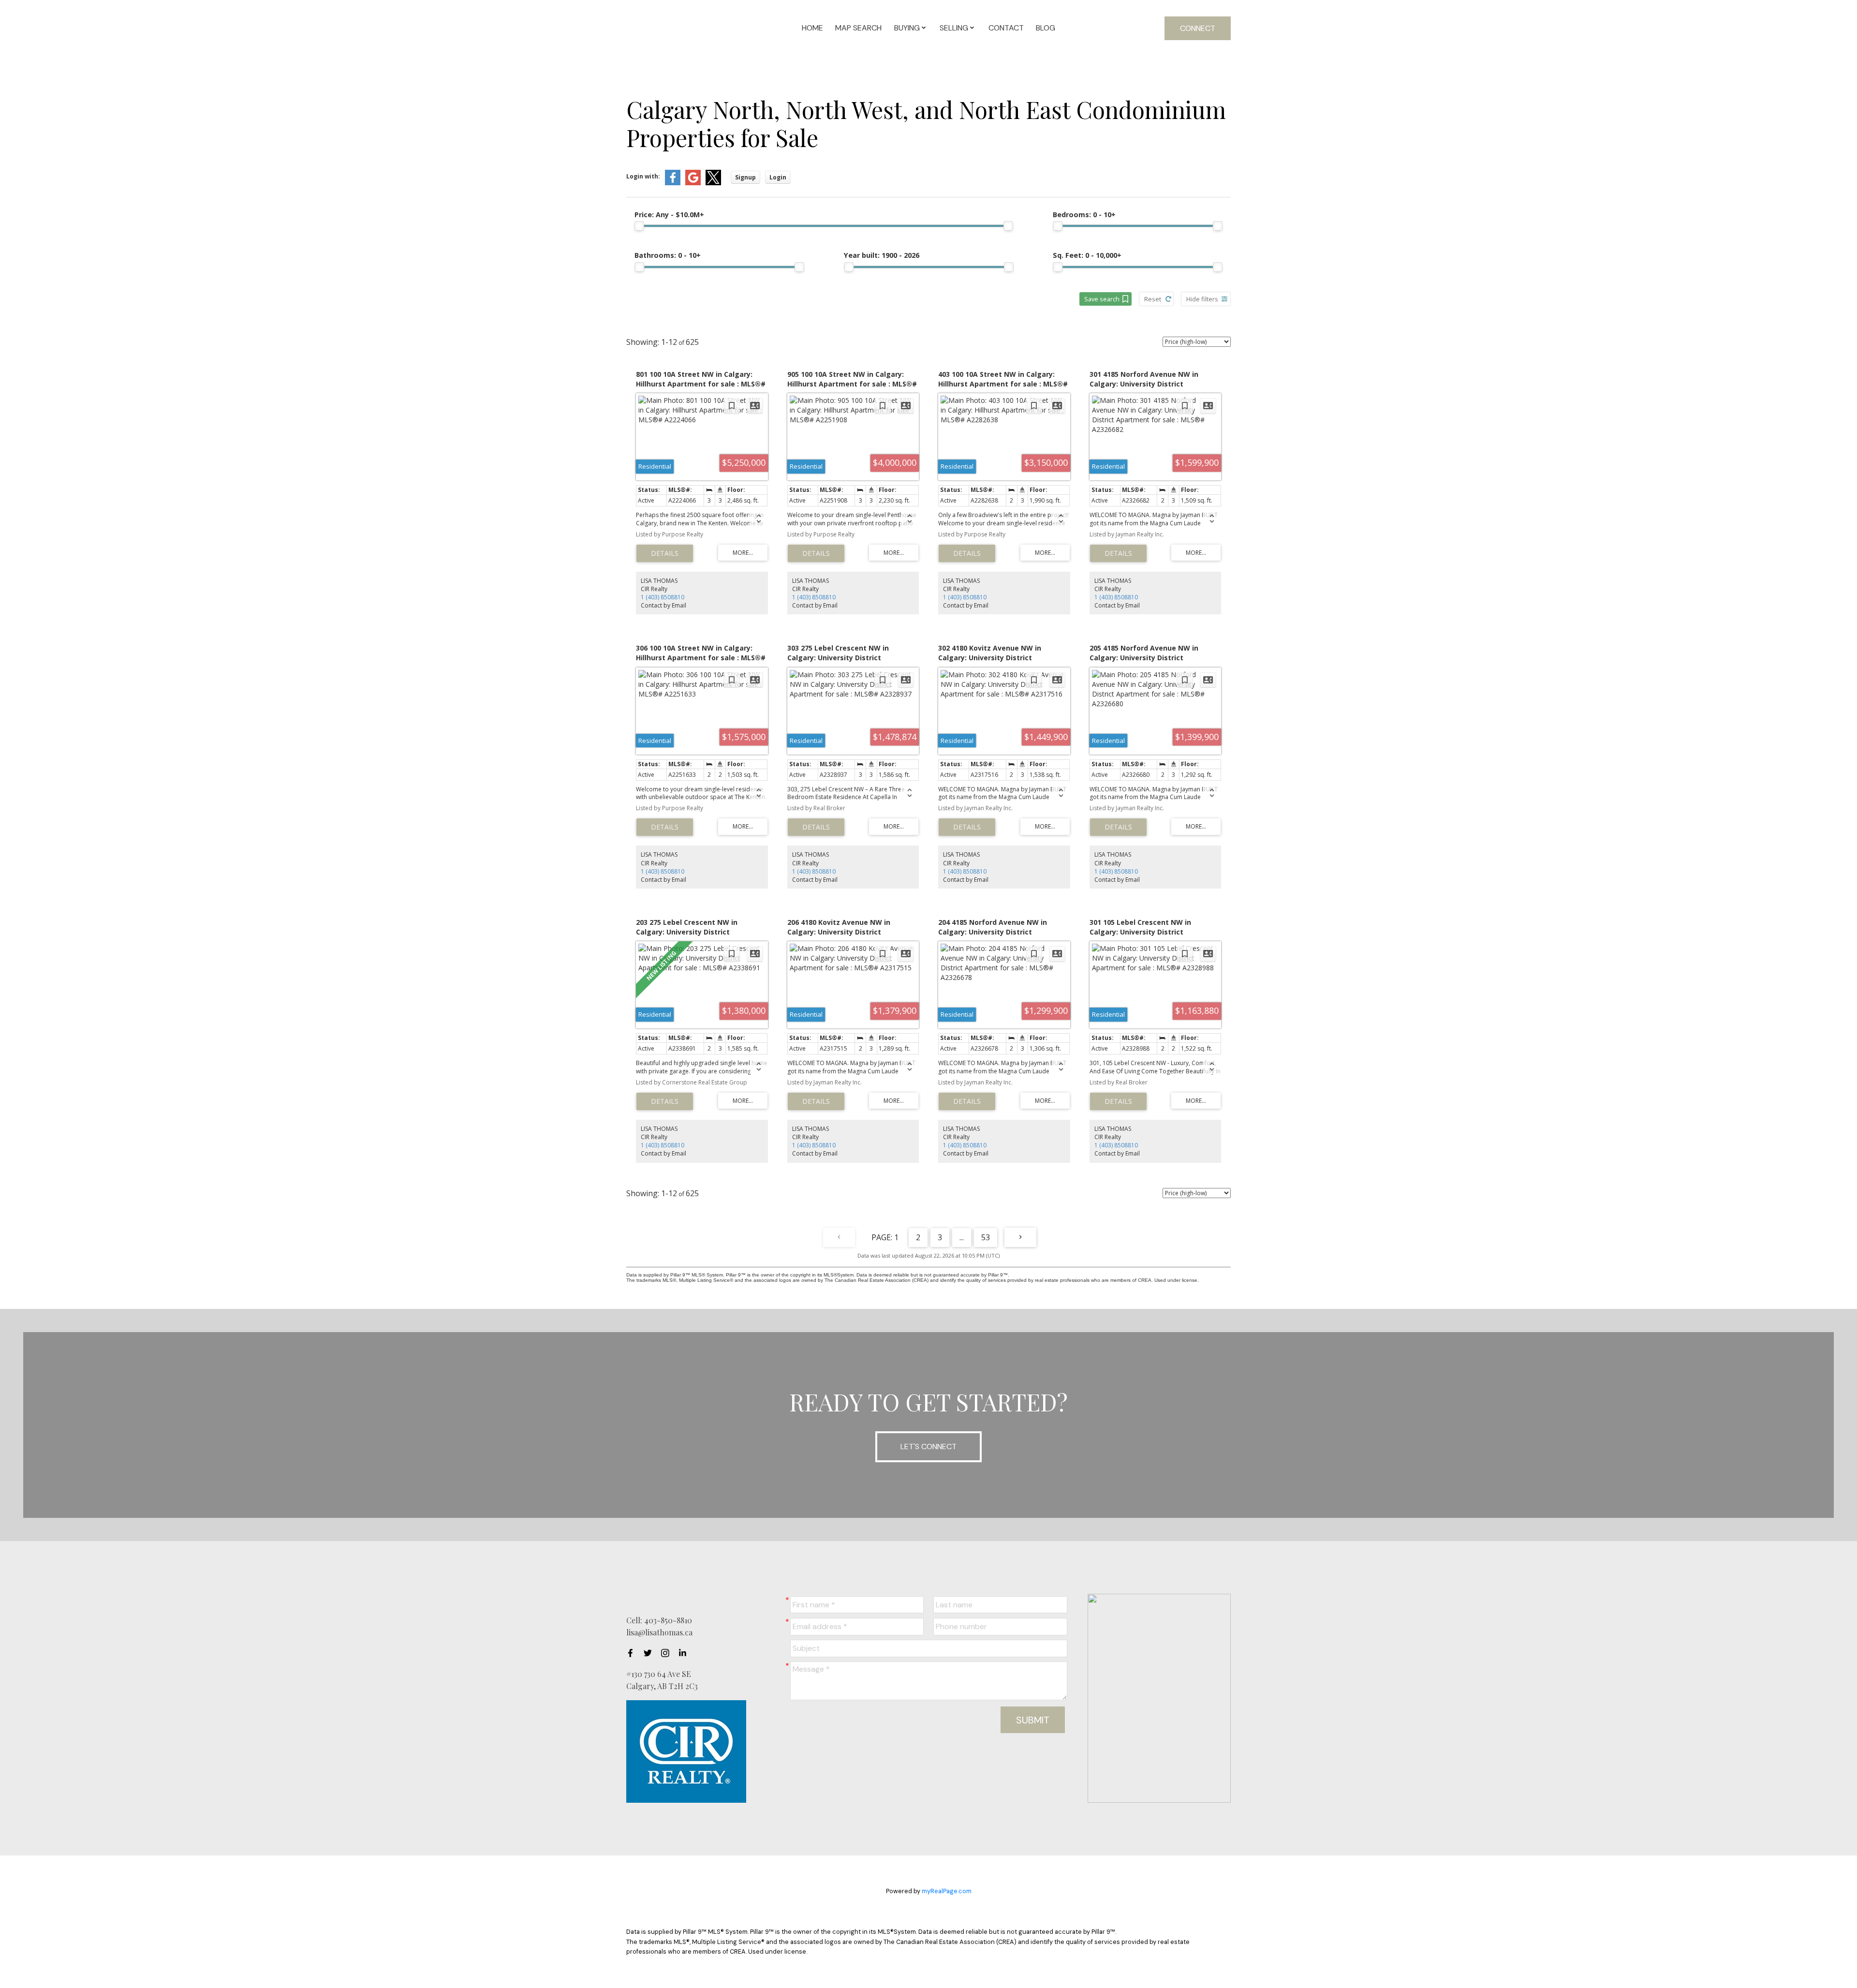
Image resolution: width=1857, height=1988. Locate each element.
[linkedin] (685, 1653)
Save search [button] (1102, 299)
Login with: (643, 176)
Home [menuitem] (812, 28)
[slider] (639, 226)
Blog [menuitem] (1046, 28)
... (962, 1237)
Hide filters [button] (1202, 299)
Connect (1198, 28)
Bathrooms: (668, 255)
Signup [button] (745, 177)
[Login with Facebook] (673, 183)
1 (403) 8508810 (663, 597)
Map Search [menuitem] (858, 28)
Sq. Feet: (1087, 255)
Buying (907, 28)
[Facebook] (633, 1653)
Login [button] (778, 177)
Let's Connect (928, 1446)
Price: (669, 215)
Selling (954, 28)
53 (986, 1237)
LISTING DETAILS (665, 553)
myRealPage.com (947, 1891)
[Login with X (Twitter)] (713, 183)
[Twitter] (650, 1653)
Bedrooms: (1084, 215)
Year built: (882, 255)
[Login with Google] (693, 183)
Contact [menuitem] (1006, 28)
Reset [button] (1153, 299)
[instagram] (668, 1653)
